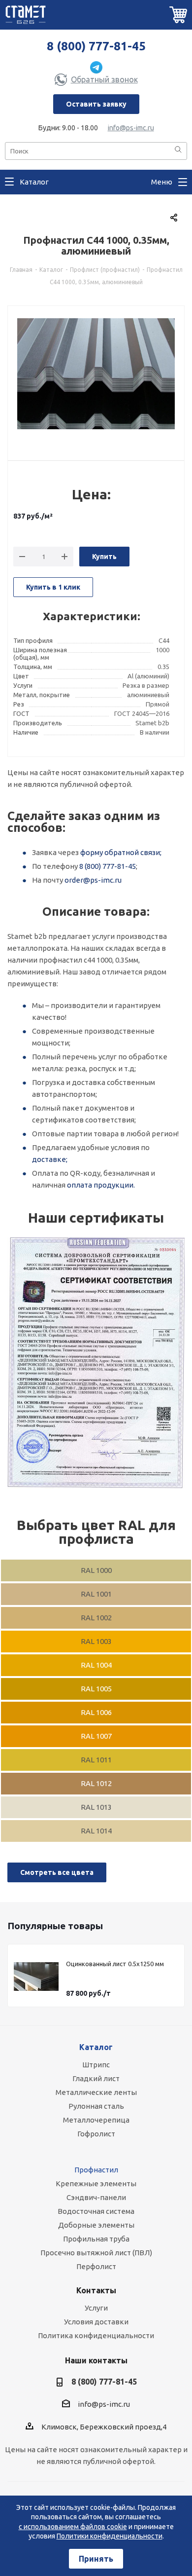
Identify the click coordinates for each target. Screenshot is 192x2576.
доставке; (50, 1159)
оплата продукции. (101, 1185)
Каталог (96, 2047)
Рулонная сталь (96, 2106)
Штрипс (96, 2065)
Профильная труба (96, 2239)
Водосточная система (96, 2211)
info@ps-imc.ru (131, 128)
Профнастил (96, 2170)
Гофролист (96, 2134)
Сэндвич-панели (96, 2197)
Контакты (96, 2290)
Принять (96, 2559)
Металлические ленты (96, 2092)
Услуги (96, 2308)
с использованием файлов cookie (73, 2527)
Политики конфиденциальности (110, 2536)
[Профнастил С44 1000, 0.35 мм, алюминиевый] (96, 377)
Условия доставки (96, 2322)
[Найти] (178, 150)
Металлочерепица (96, 2120)
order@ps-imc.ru (93, 880)
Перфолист (96, 2266)
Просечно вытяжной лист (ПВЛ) (96, 2253)
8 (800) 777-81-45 (96, 46)
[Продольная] (96, 1363)
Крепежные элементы (96, 2184)
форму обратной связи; (121, 852)
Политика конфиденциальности (96, 2335)
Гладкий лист (96, 2078)
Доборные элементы (96, 2225)
